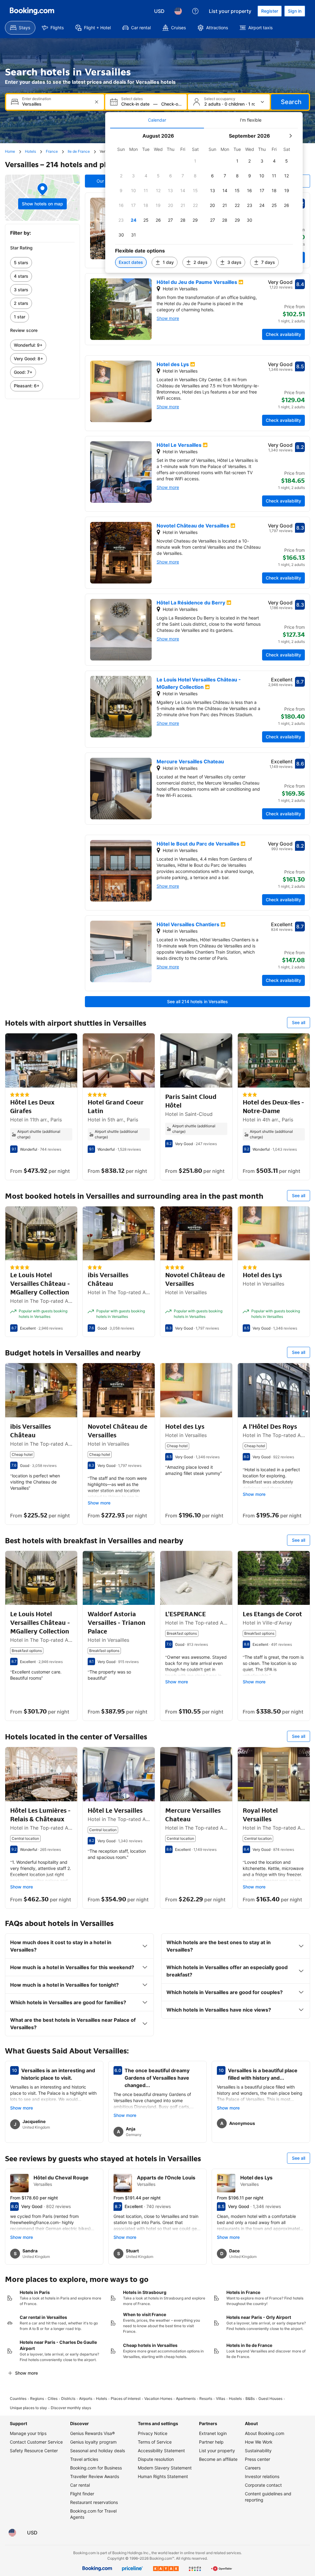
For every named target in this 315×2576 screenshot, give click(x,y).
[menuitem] (20, 28)
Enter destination (37, 99)
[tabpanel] (204, 201)
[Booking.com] (32, 11)
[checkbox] (195, 161)
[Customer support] (195, 11)
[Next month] (290, 136)
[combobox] (56, 104)
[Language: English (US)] (178, 11)
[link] (42, 263)
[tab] (157, 120)
